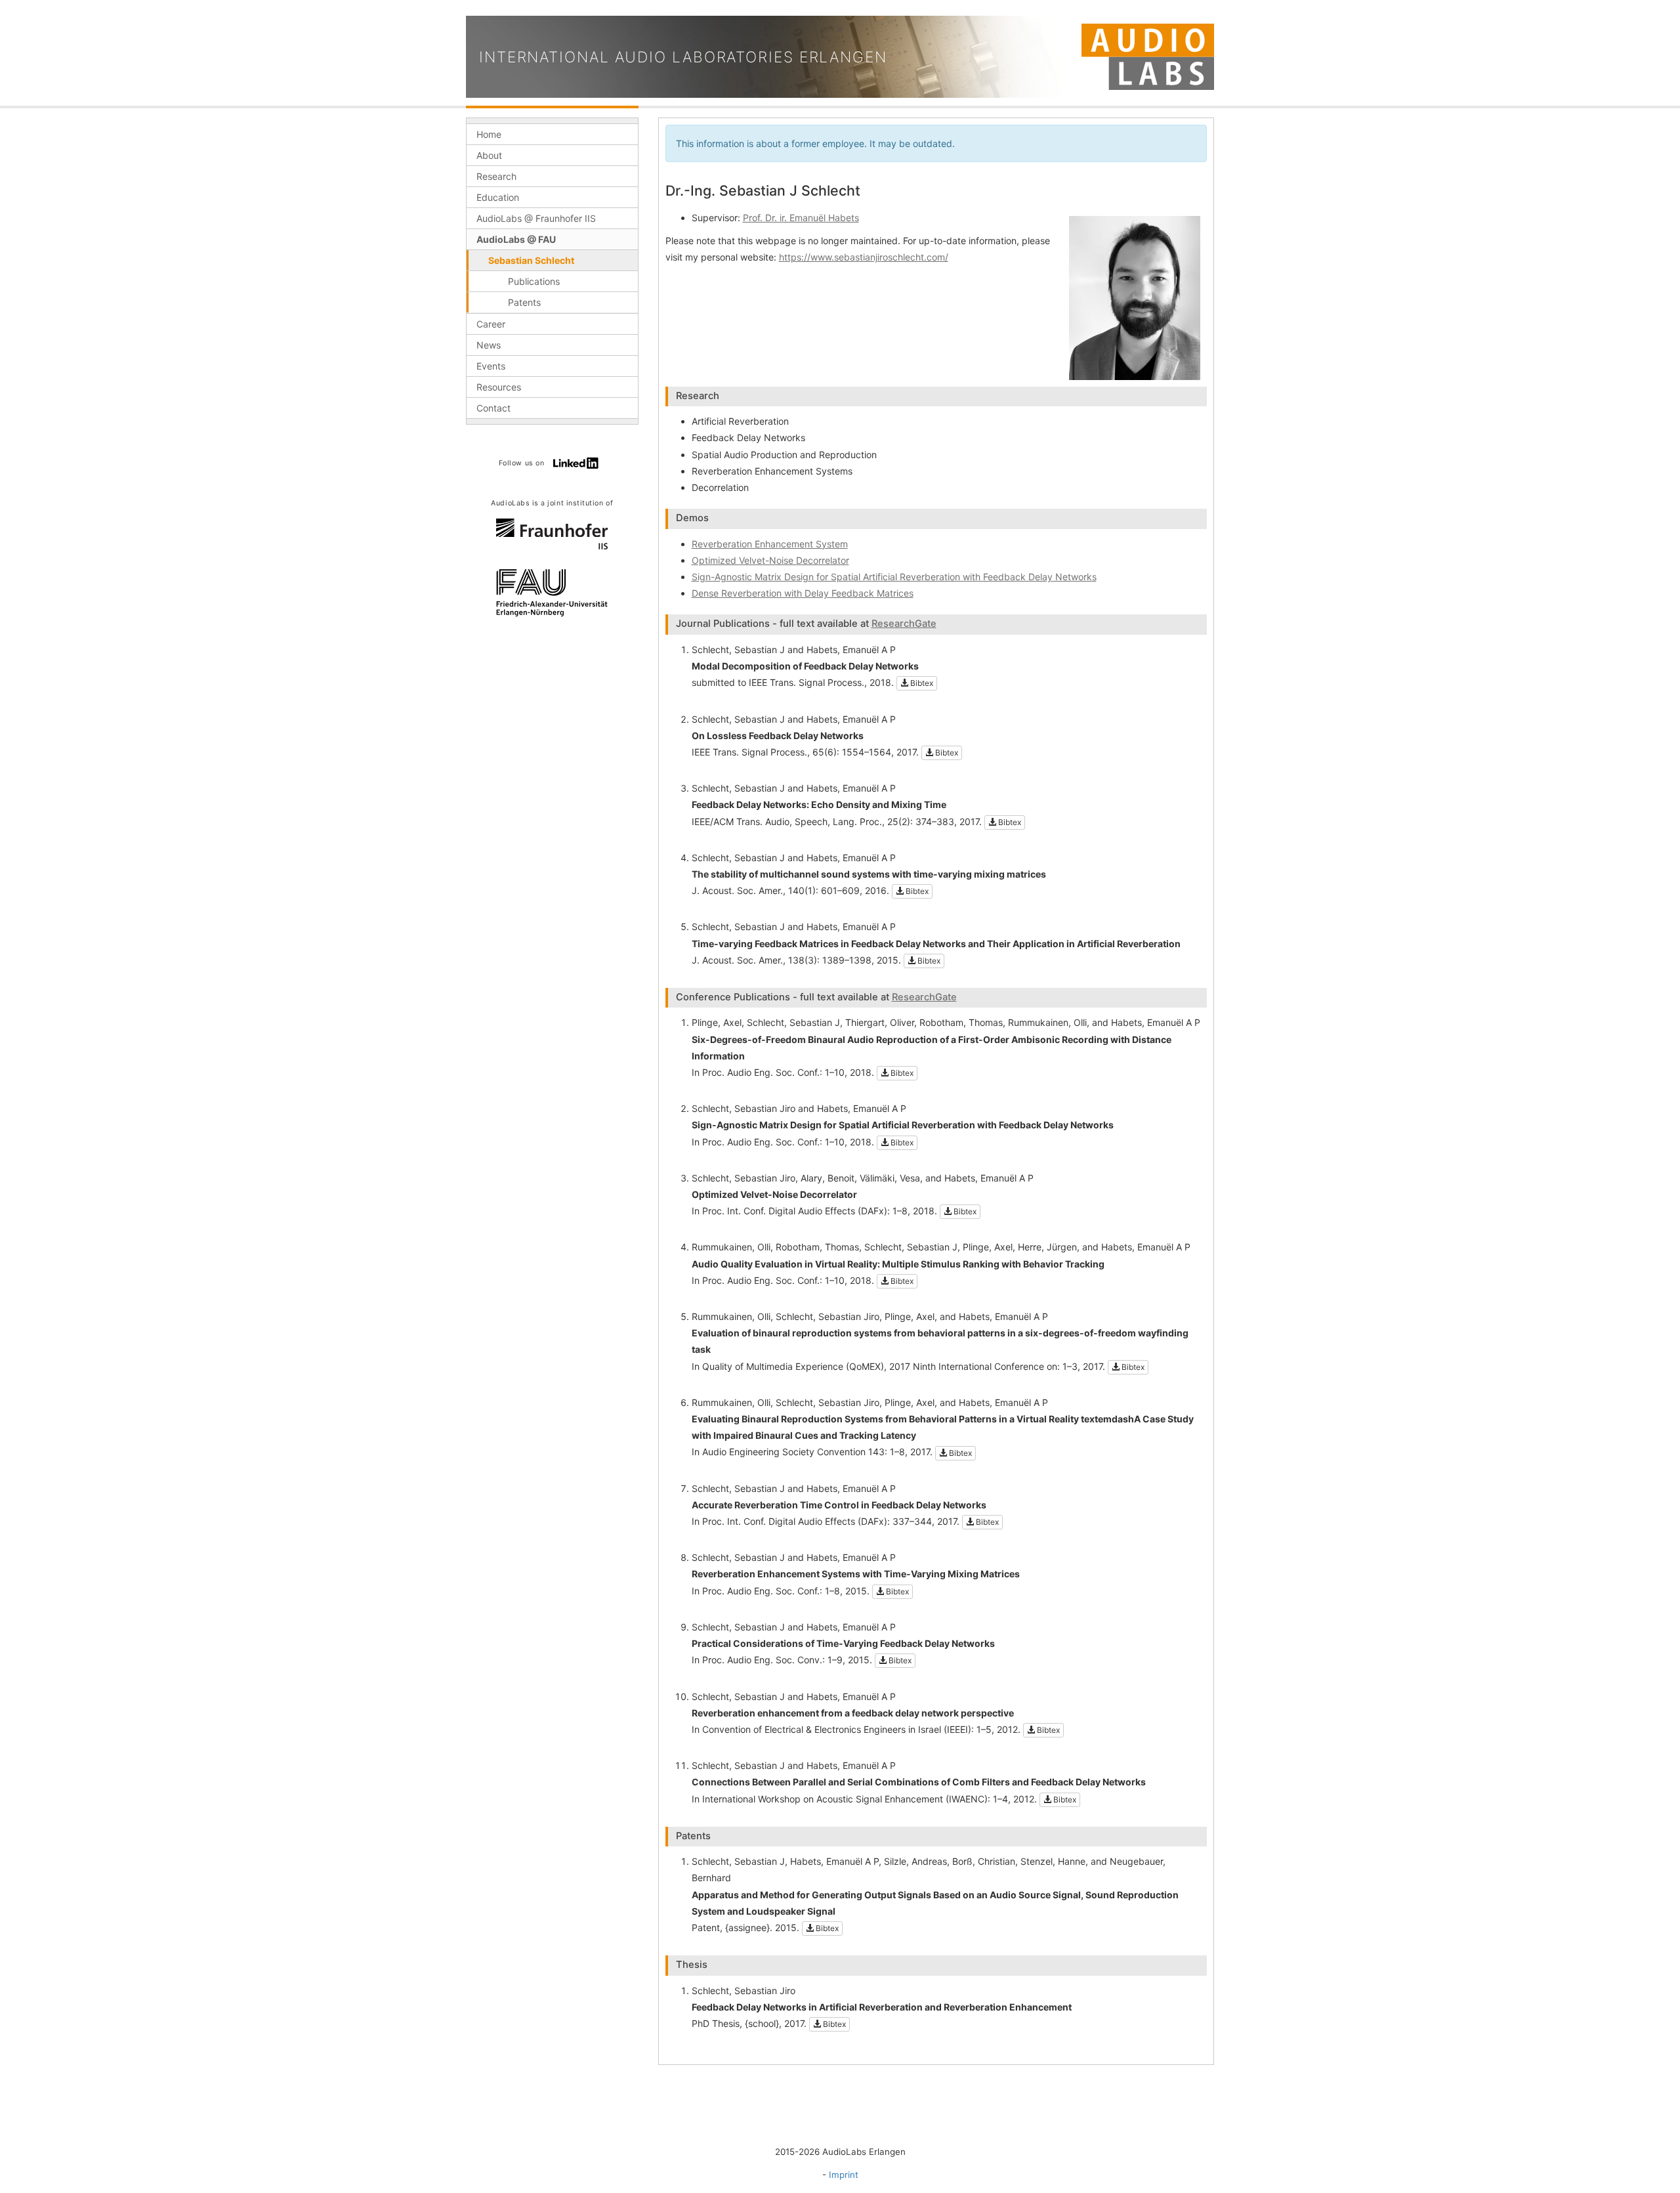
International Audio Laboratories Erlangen (683, 57)
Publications (534, 281)
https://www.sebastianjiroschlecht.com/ (864, 257)
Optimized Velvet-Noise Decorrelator (770, 560)
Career (491, 324)
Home (489, 134)
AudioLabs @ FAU (516, 239)
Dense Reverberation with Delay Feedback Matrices (803, 593)
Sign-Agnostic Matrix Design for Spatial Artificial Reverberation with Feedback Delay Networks (894, 577)
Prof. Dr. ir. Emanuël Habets (801, 218)
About (489, 155)
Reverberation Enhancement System (770, 544)
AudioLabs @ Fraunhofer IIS (536, 218)
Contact (493, 408)
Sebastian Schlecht (531, 260)
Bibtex (921, 683)
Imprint (844, 2175)
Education (498, 197)
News (489, 345)
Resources (499, 387)
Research (496, 176)
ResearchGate (904, 624)
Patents (524, 302)
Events (491, 366)
